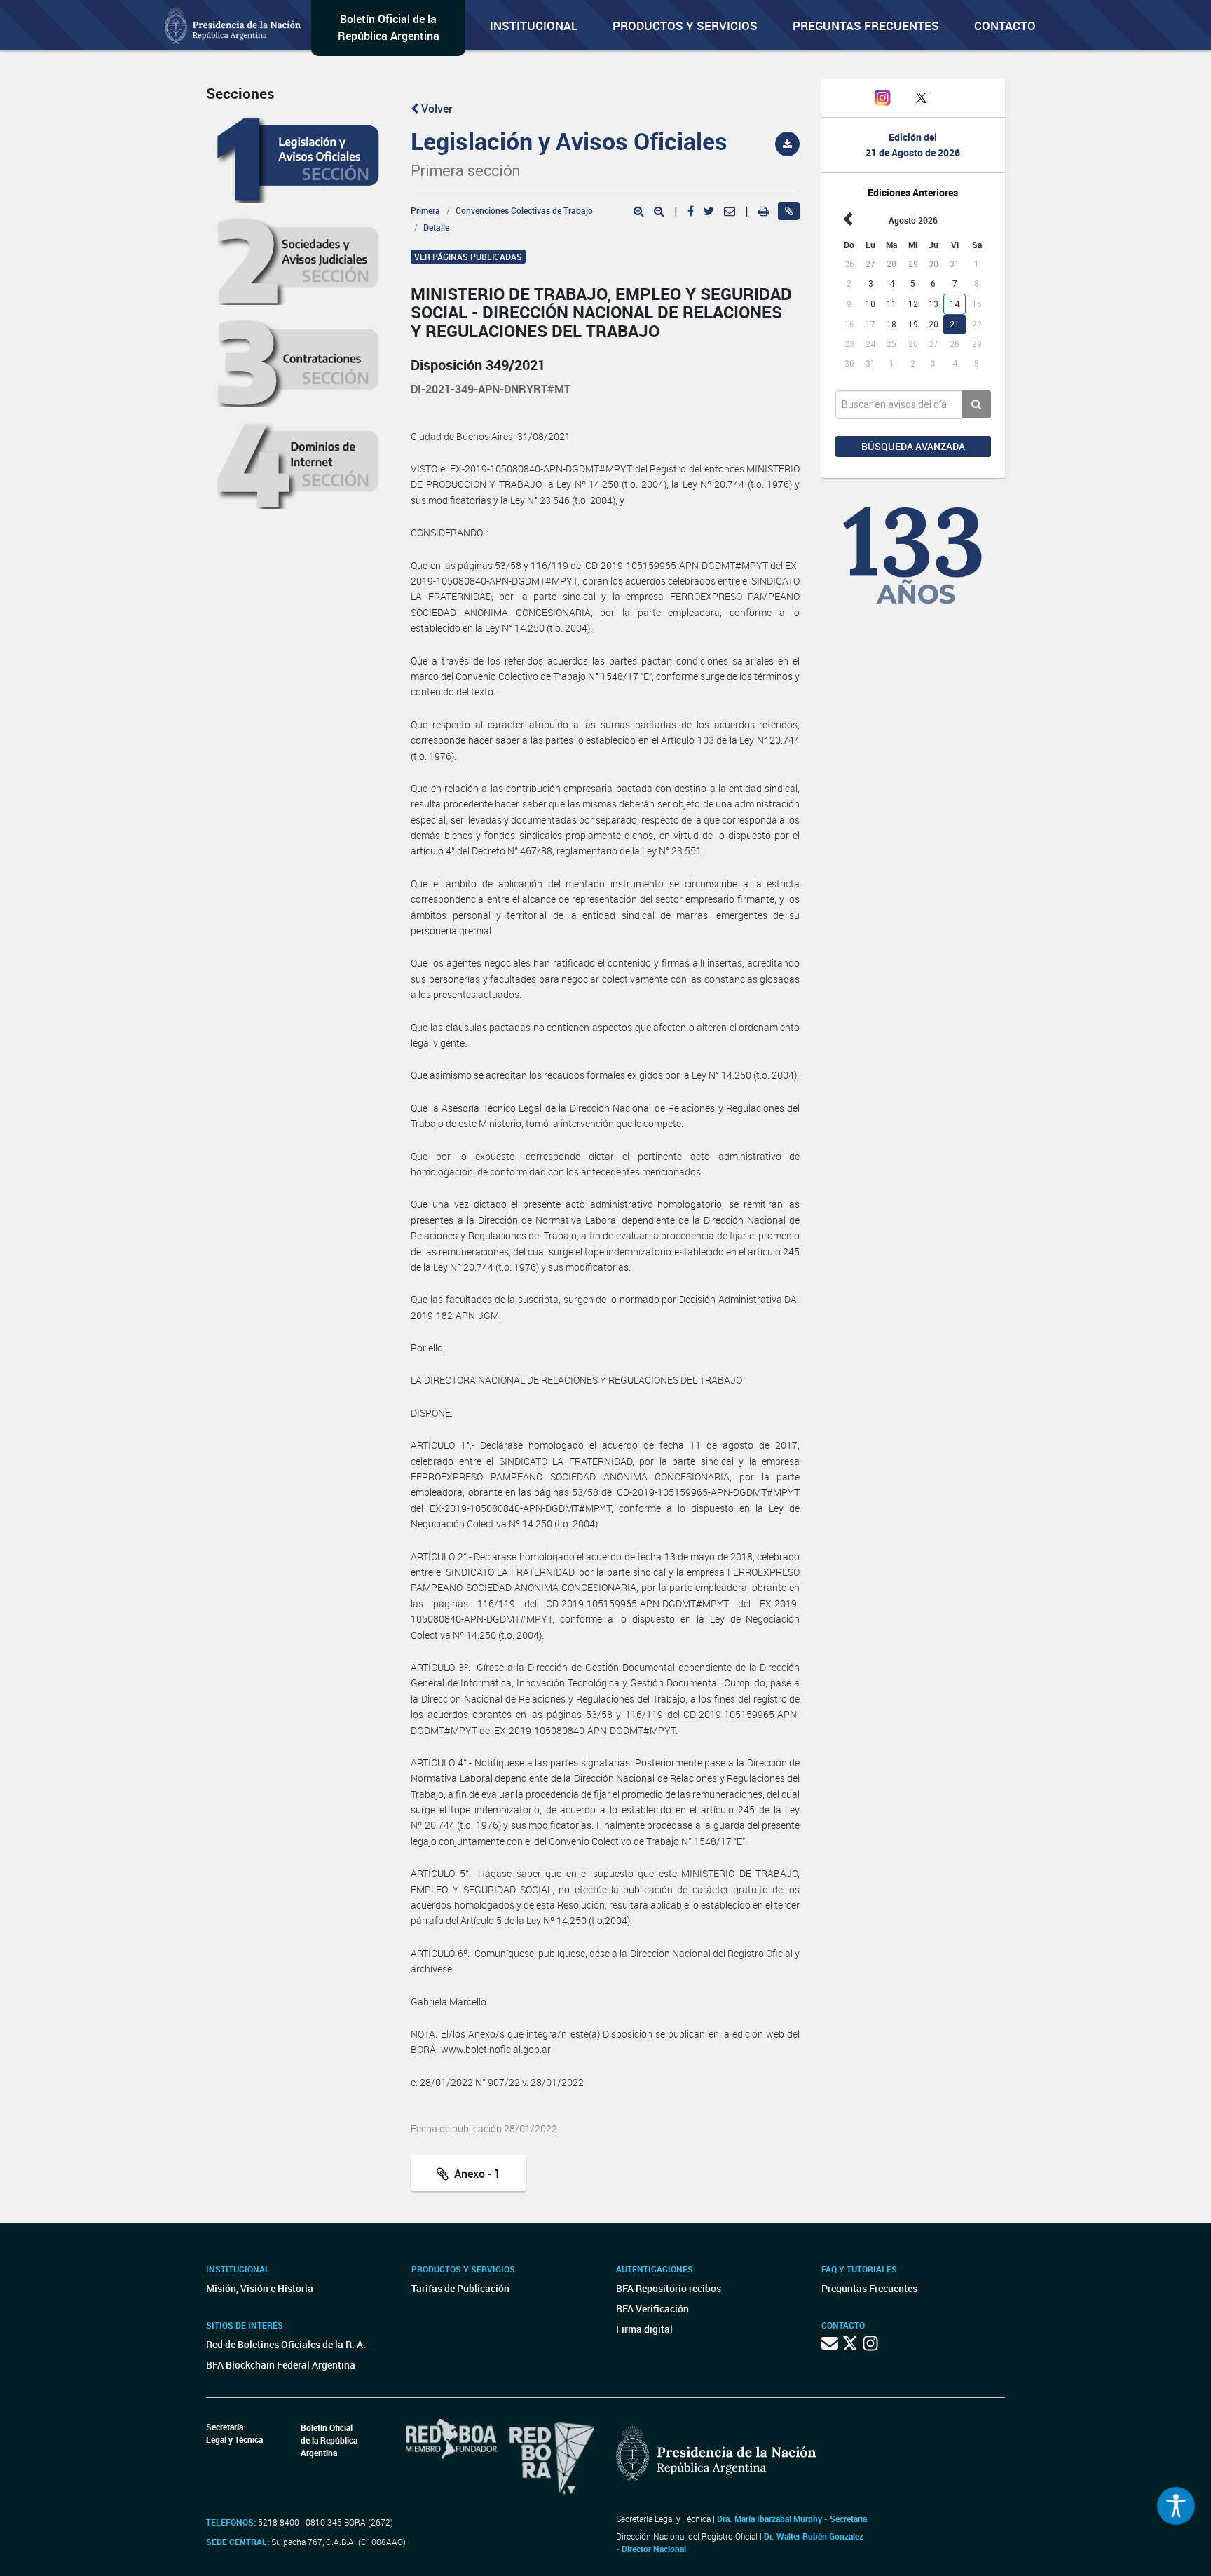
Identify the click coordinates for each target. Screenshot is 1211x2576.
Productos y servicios (685, 26)
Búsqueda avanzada (913, 446)
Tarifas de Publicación (460, 2288)
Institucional (534, 26)
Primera (425, 210)
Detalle (436, 227)
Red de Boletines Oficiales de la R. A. (286, 2344)
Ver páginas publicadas (468, 257)
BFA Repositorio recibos (669, 2288)
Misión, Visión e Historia (260, 2288)
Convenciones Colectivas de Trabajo (524, 210)
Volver (436, 109)
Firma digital (644, 2329)
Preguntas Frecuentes (866, 26)
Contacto (1005, 26)
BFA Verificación (652, 2309)
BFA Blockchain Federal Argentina (281, 2365)
